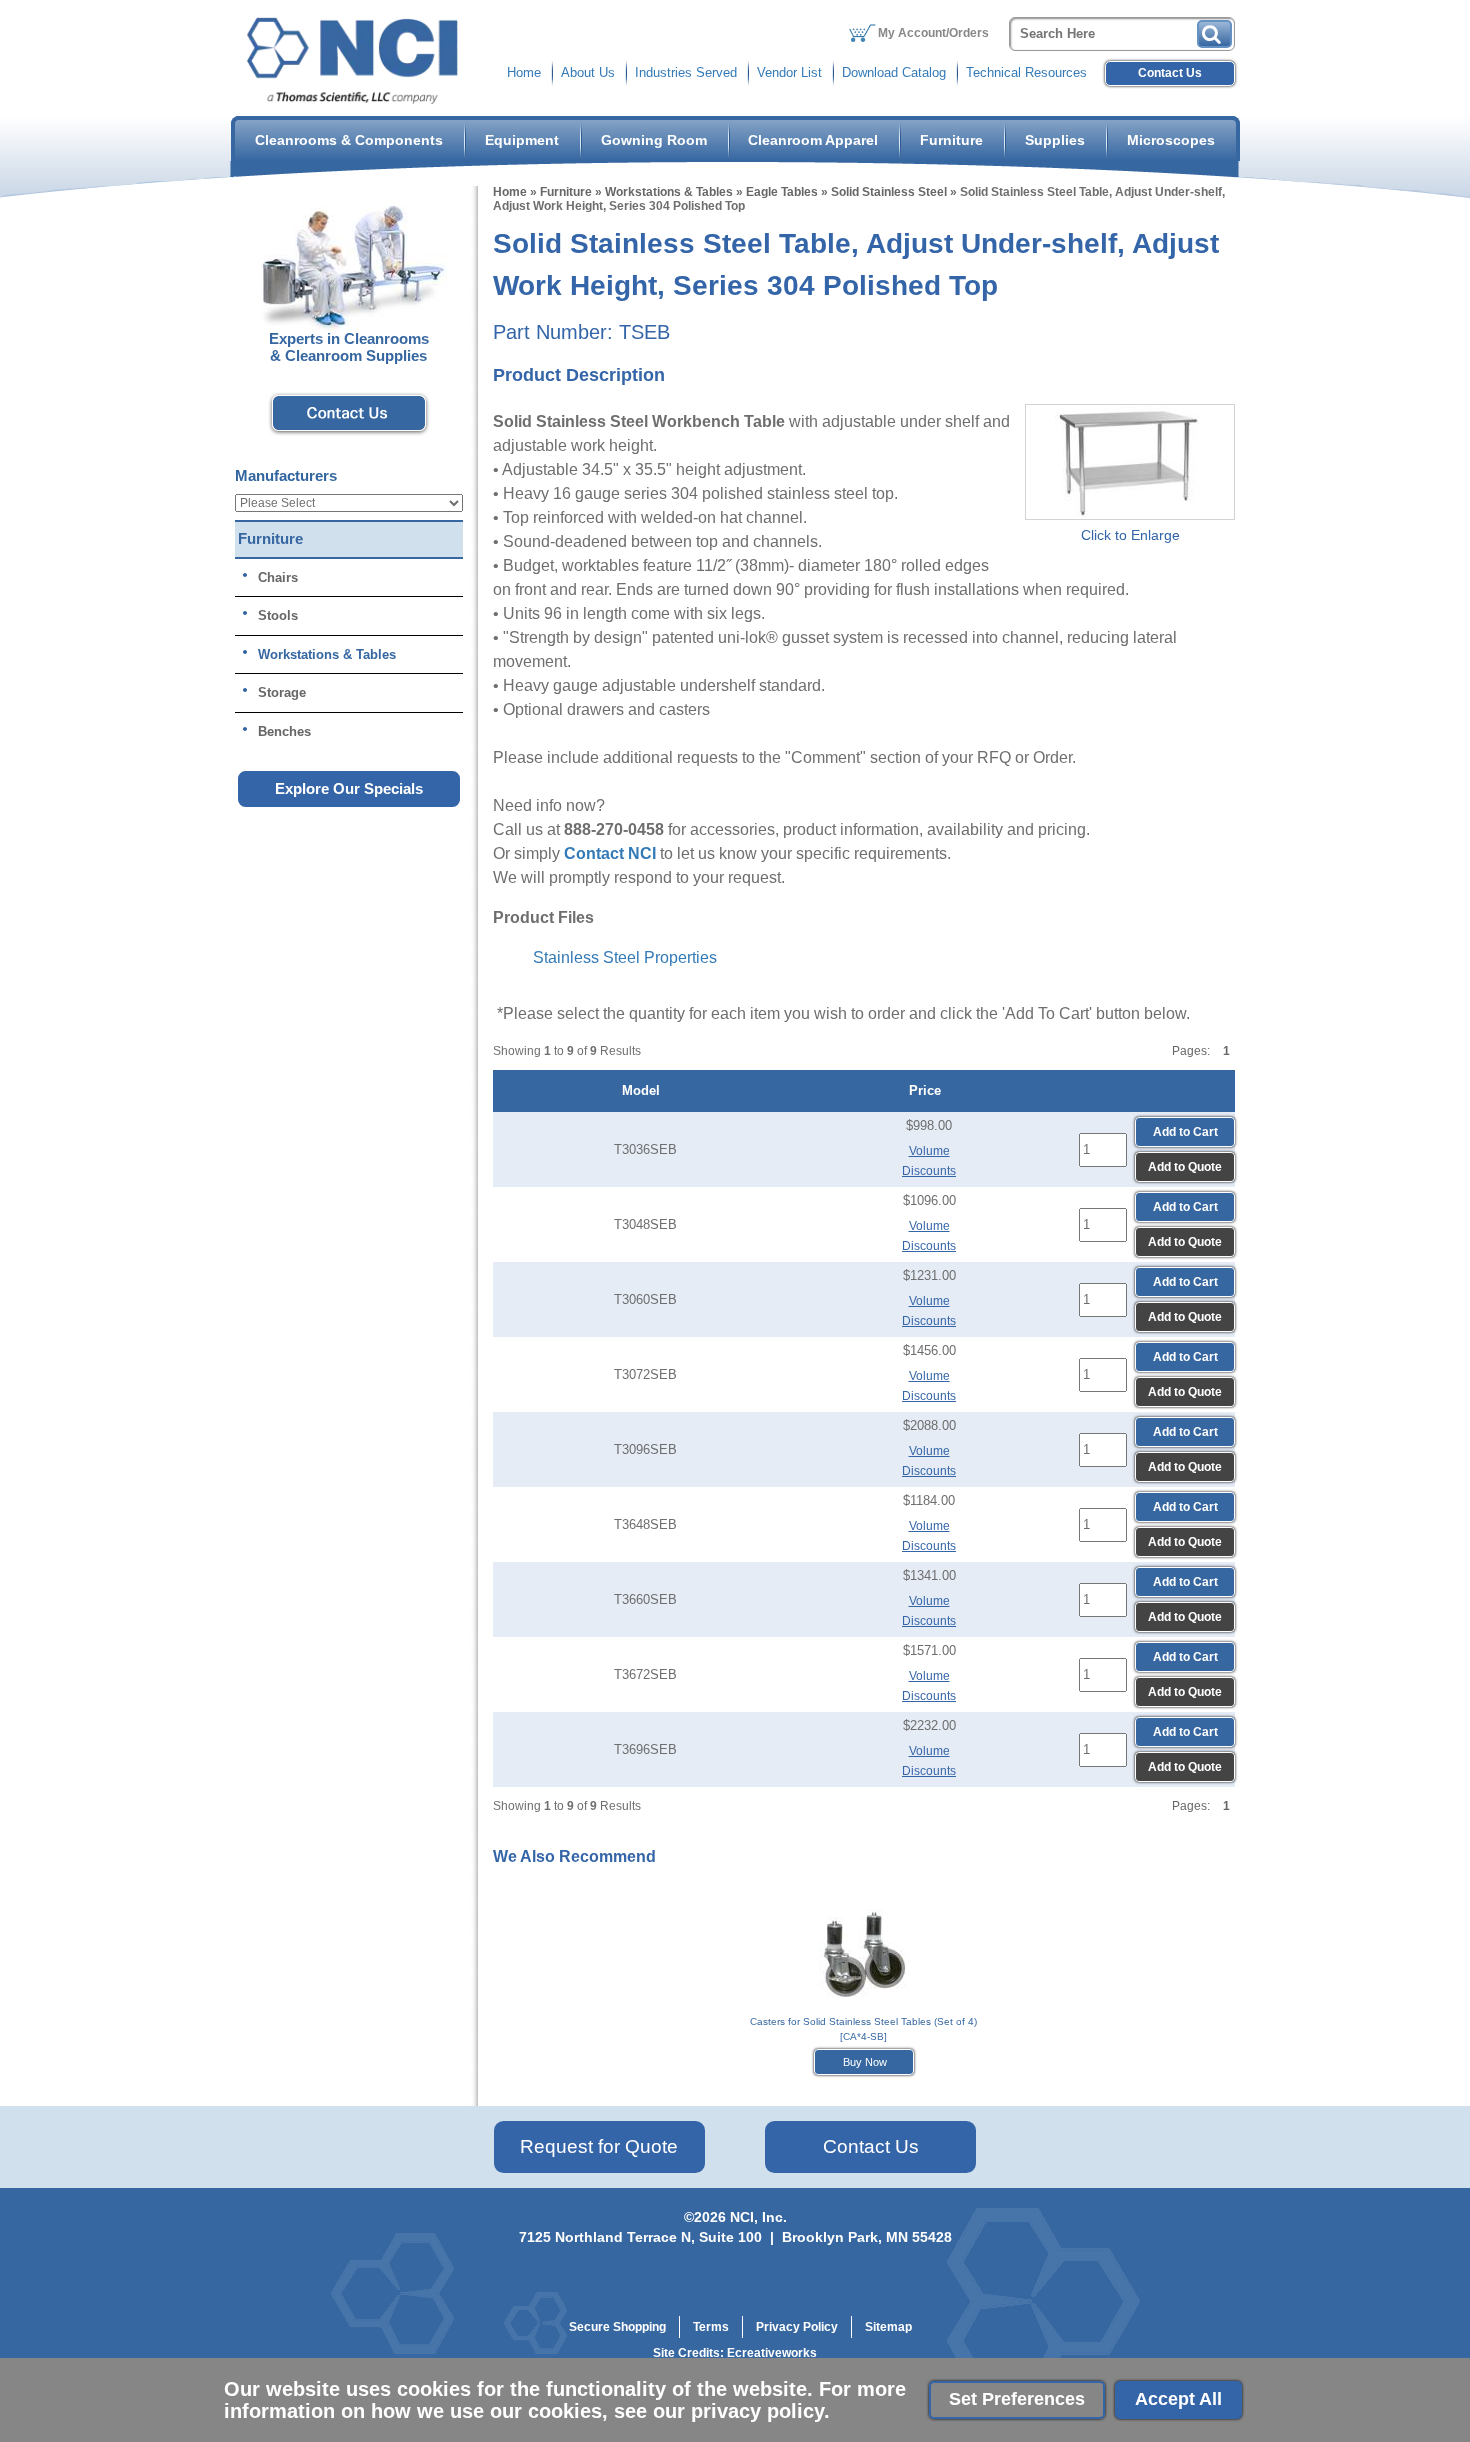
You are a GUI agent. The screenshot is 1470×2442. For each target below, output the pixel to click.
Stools (278, 615)
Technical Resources (1026, 72)
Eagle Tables (782, 192)
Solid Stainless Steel (889, 192)
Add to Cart (1185, 1132)
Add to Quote (1185, 1167)
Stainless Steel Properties (625, 957)
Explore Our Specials (349, 788)
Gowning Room (654, 140)
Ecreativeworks (772, 2353)
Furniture (951, 140)
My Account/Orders (933, 33)
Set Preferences (1017, 2399)
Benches (284, 731)
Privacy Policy (797, 2327)
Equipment (522, 140)
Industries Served (686, 72)
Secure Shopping (617, 2327)
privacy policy (757, 2411)
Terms (711, 2327)
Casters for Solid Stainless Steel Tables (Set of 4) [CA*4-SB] (863, 2029)
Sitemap (888, 2327)
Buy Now (863, 2062)
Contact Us (1170, 73)
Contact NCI (610, 853)
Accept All (1178, 2399)
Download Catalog (894, 72)
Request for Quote (599, 2146)
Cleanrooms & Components (349, 140)
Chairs (278, 577)
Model (645, 1090)
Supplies (1055, 140)
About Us (588, 72)
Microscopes (1171, 140)
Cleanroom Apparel (813, 140)
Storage (282, 692)
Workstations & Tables (669, 192)
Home (524, 72)
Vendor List (789, 72)
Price (929, 1090)
